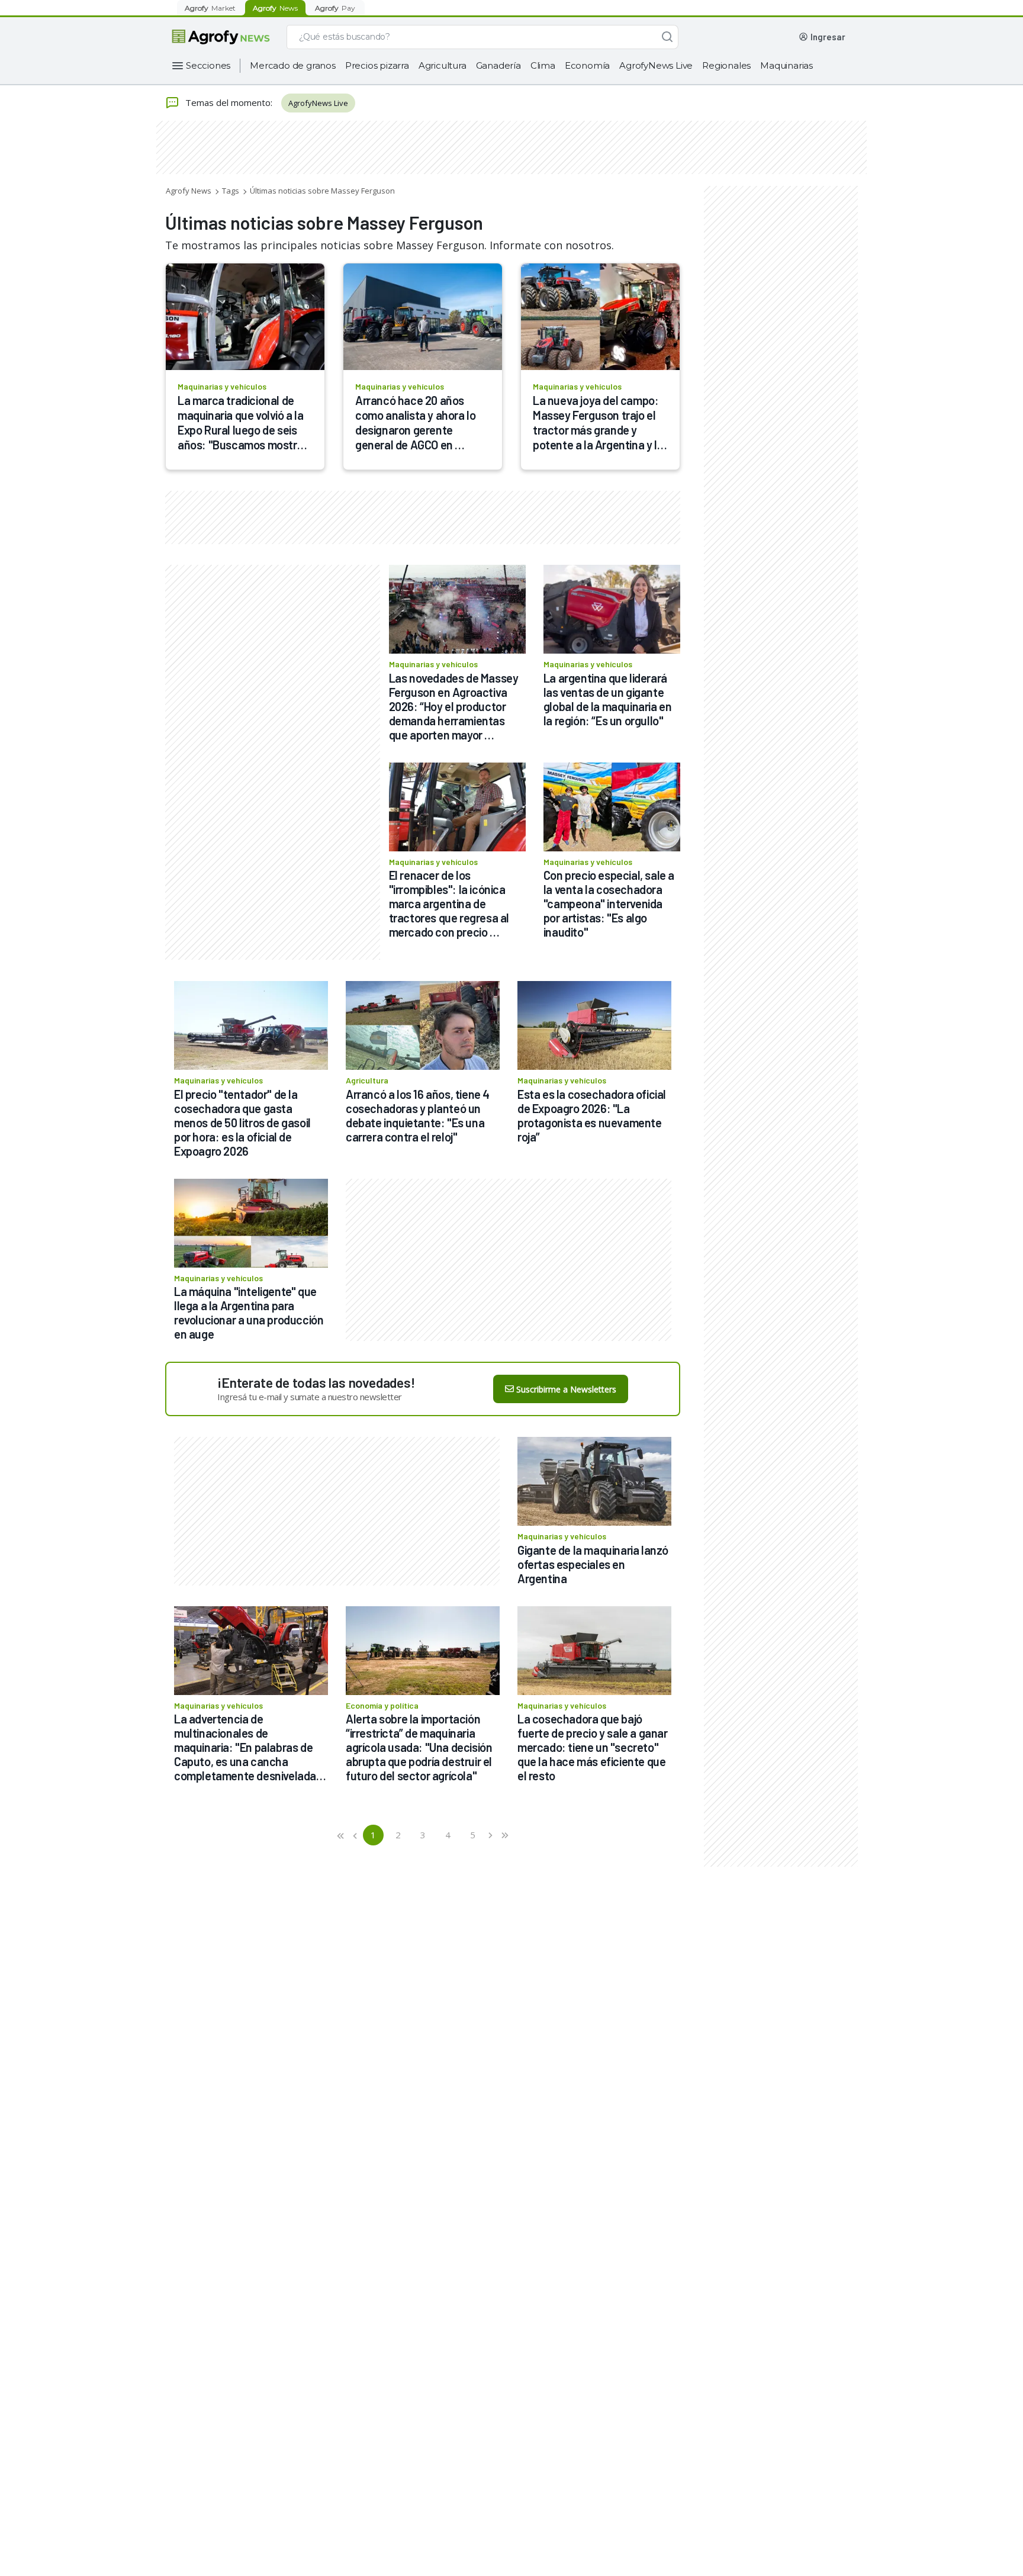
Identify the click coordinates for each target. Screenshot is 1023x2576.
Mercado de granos (293, 65)
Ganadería (498, 65)
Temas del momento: (229, 102)
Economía (587, 65)
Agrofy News (189, 191)
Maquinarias (786, 65)
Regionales (726, 65)
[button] (341, 1835)
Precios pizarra (377, 65)
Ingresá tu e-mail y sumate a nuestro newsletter (310, 1397)
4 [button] (448, 1835)
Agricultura (443, 65)
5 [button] (473, 1835)
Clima (543, 65)
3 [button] (423, 1835)
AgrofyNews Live (656, 65)
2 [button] (398, 1835)
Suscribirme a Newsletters (566, 1389)
